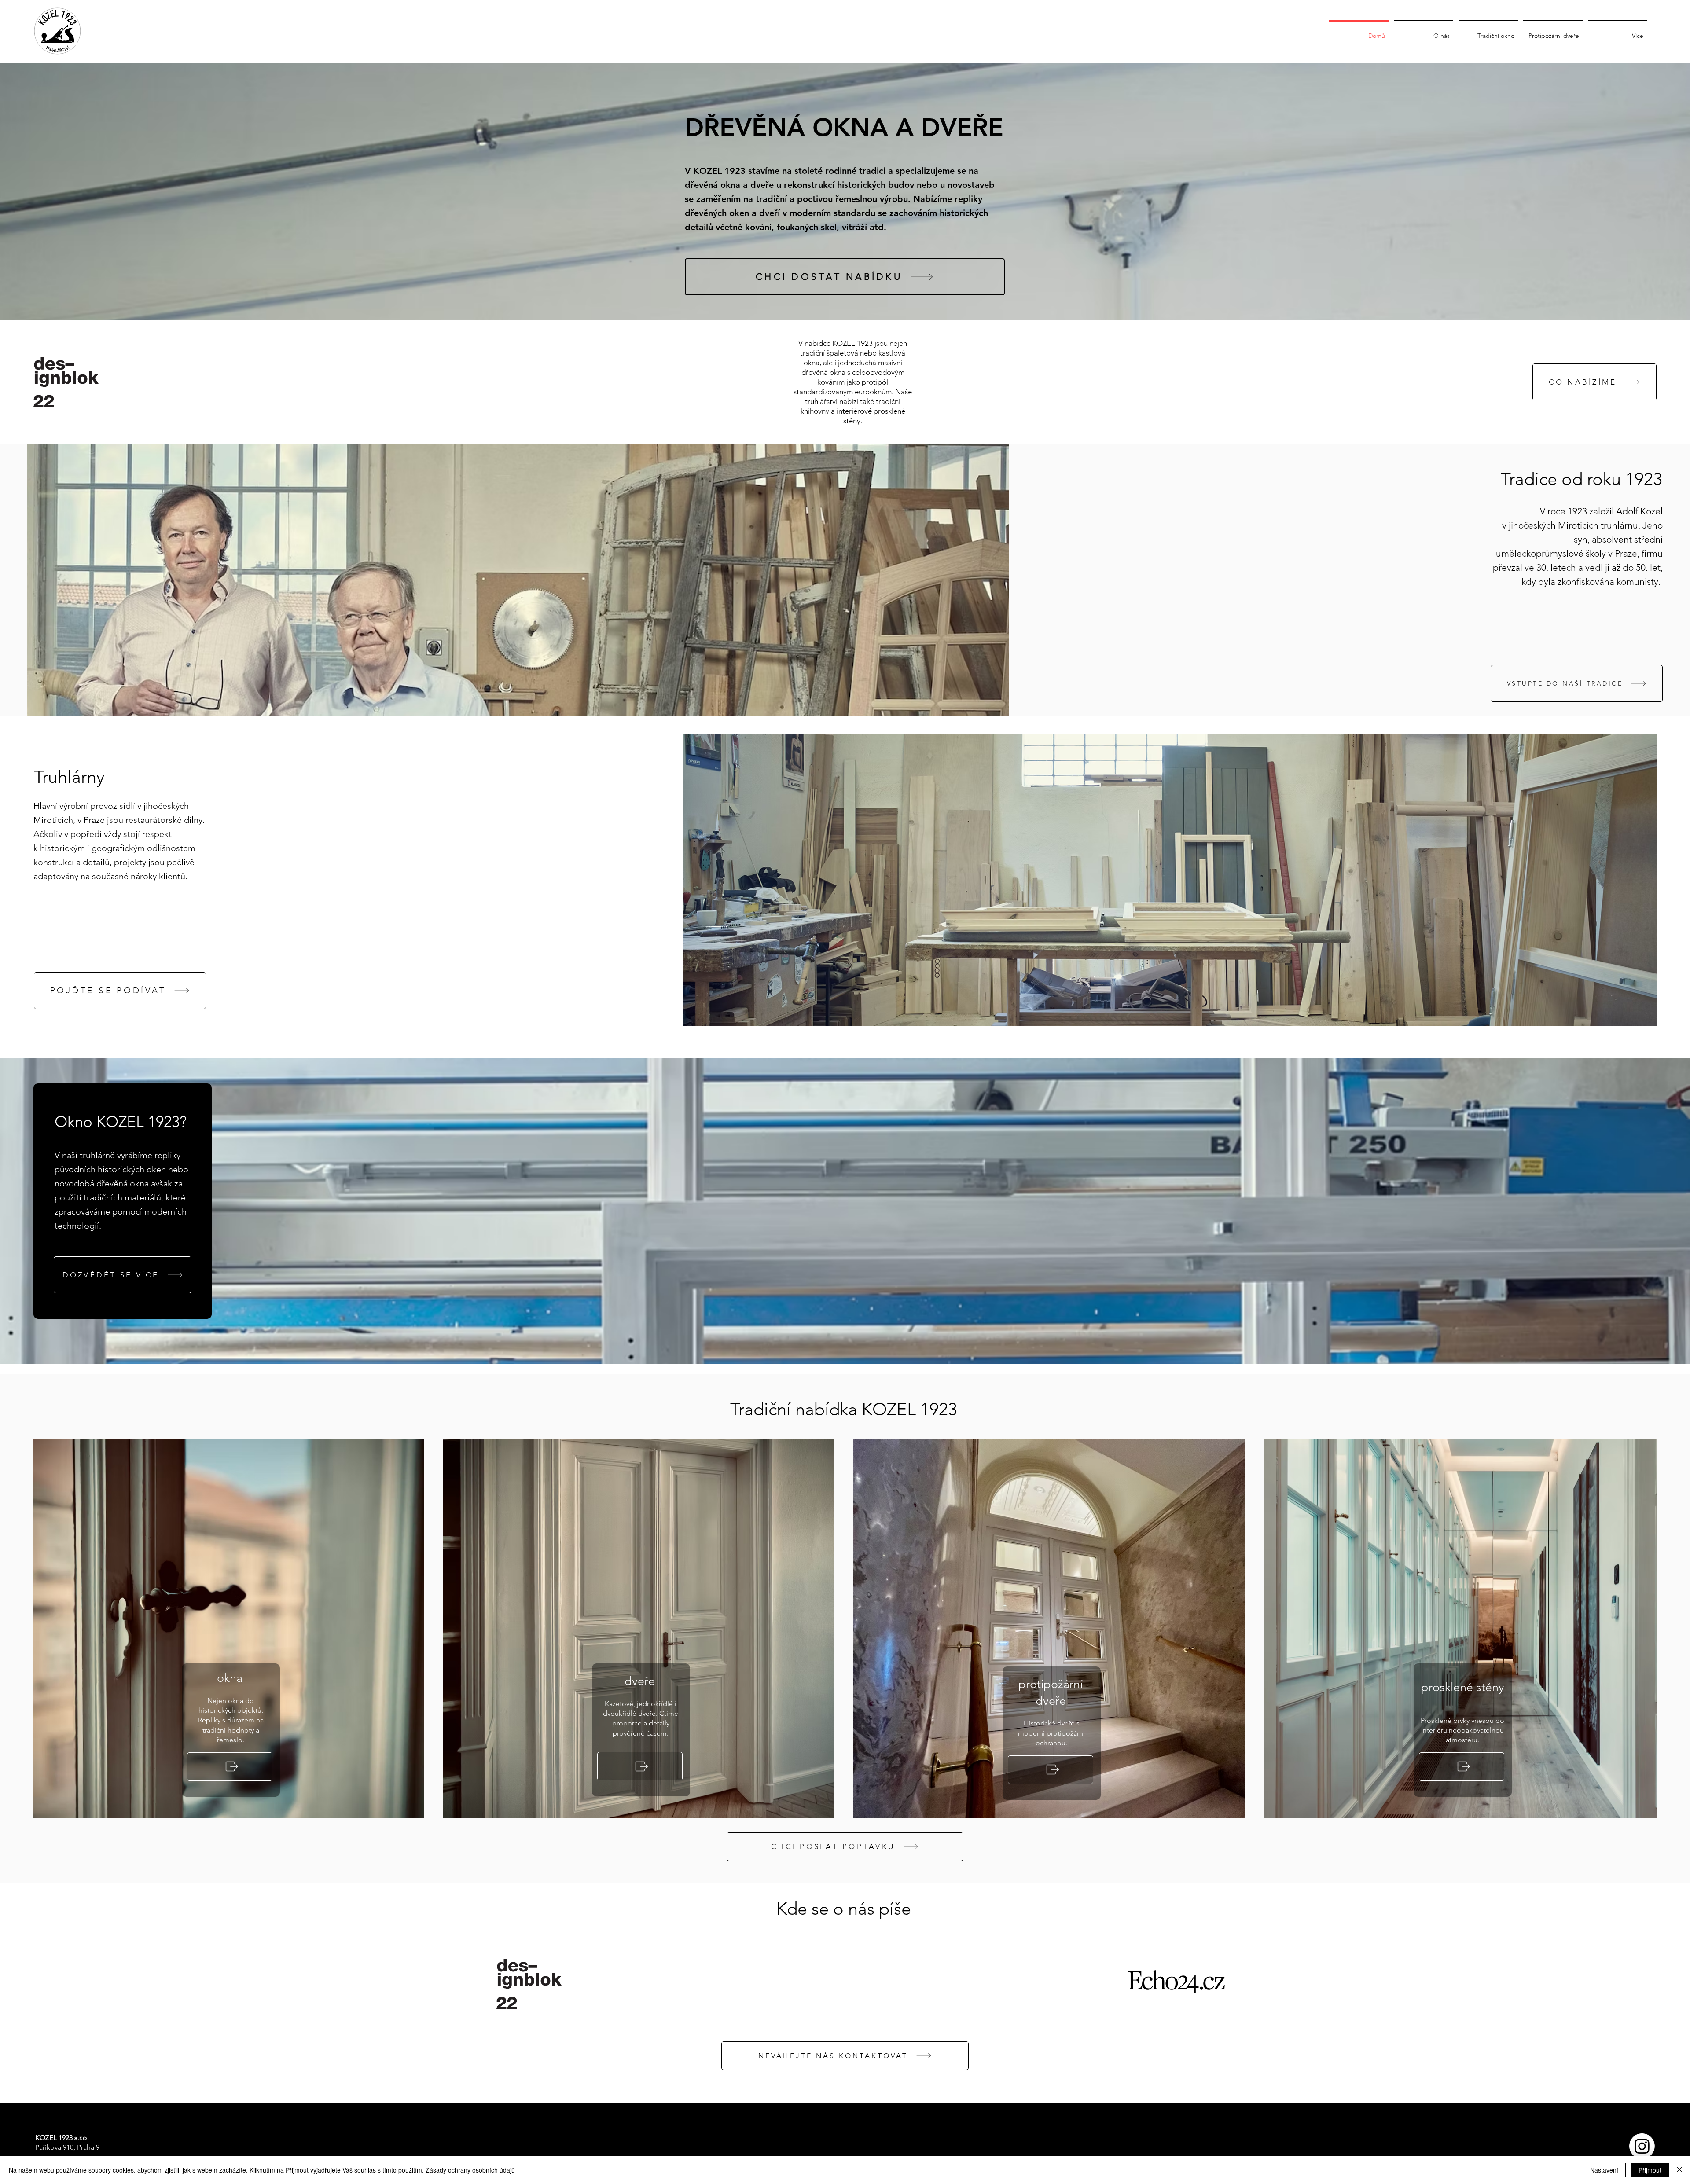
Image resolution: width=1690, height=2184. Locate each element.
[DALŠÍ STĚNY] (1462, 1767)
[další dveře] (640, 1766)
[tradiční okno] (230, 1767)
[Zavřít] (1679, 2170)
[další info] (1051, 1770)
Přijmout (1650, 2170)
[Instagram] (1642, 2146)
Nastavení (1604, 2170)
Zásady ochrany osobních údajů (470, 2170)
